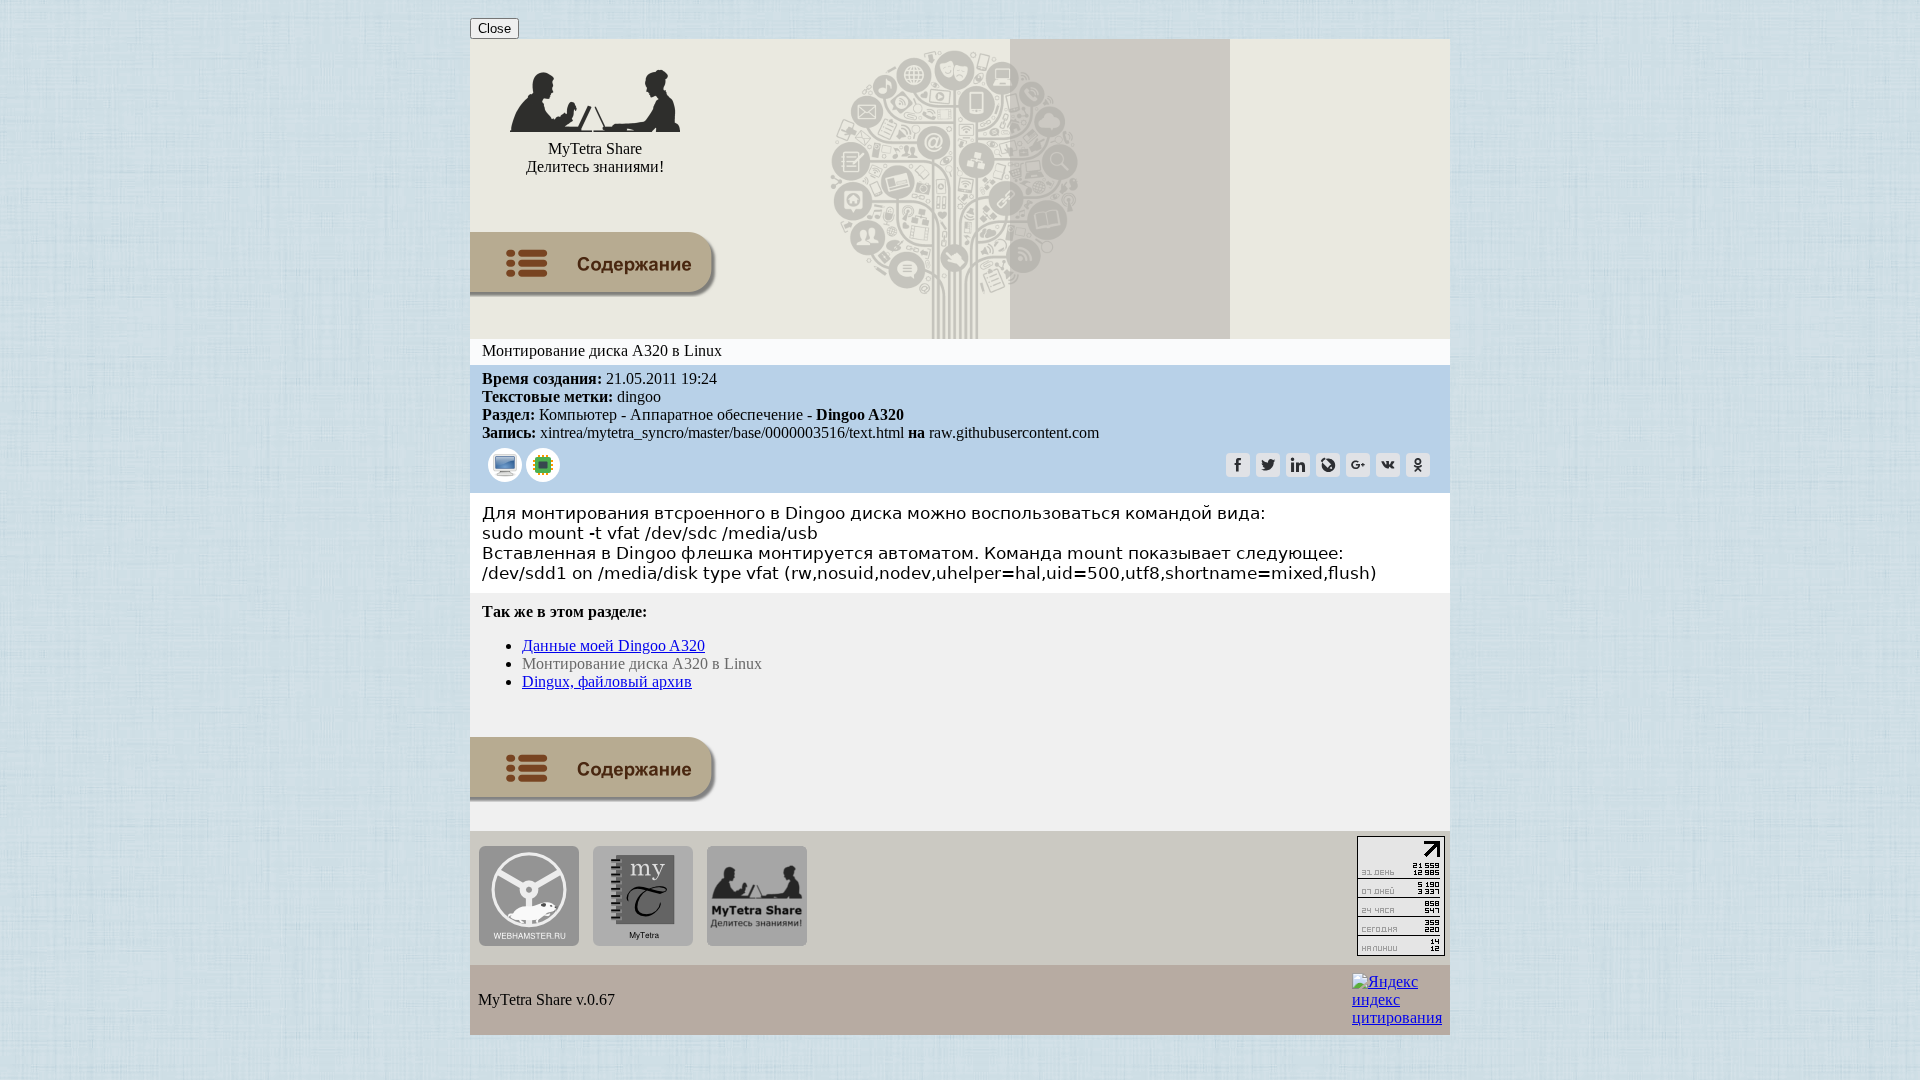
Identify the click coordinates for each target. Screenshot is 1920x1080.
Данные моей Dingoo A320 (613, 645)
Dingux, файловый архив (607, 681)
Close (494, 28)
